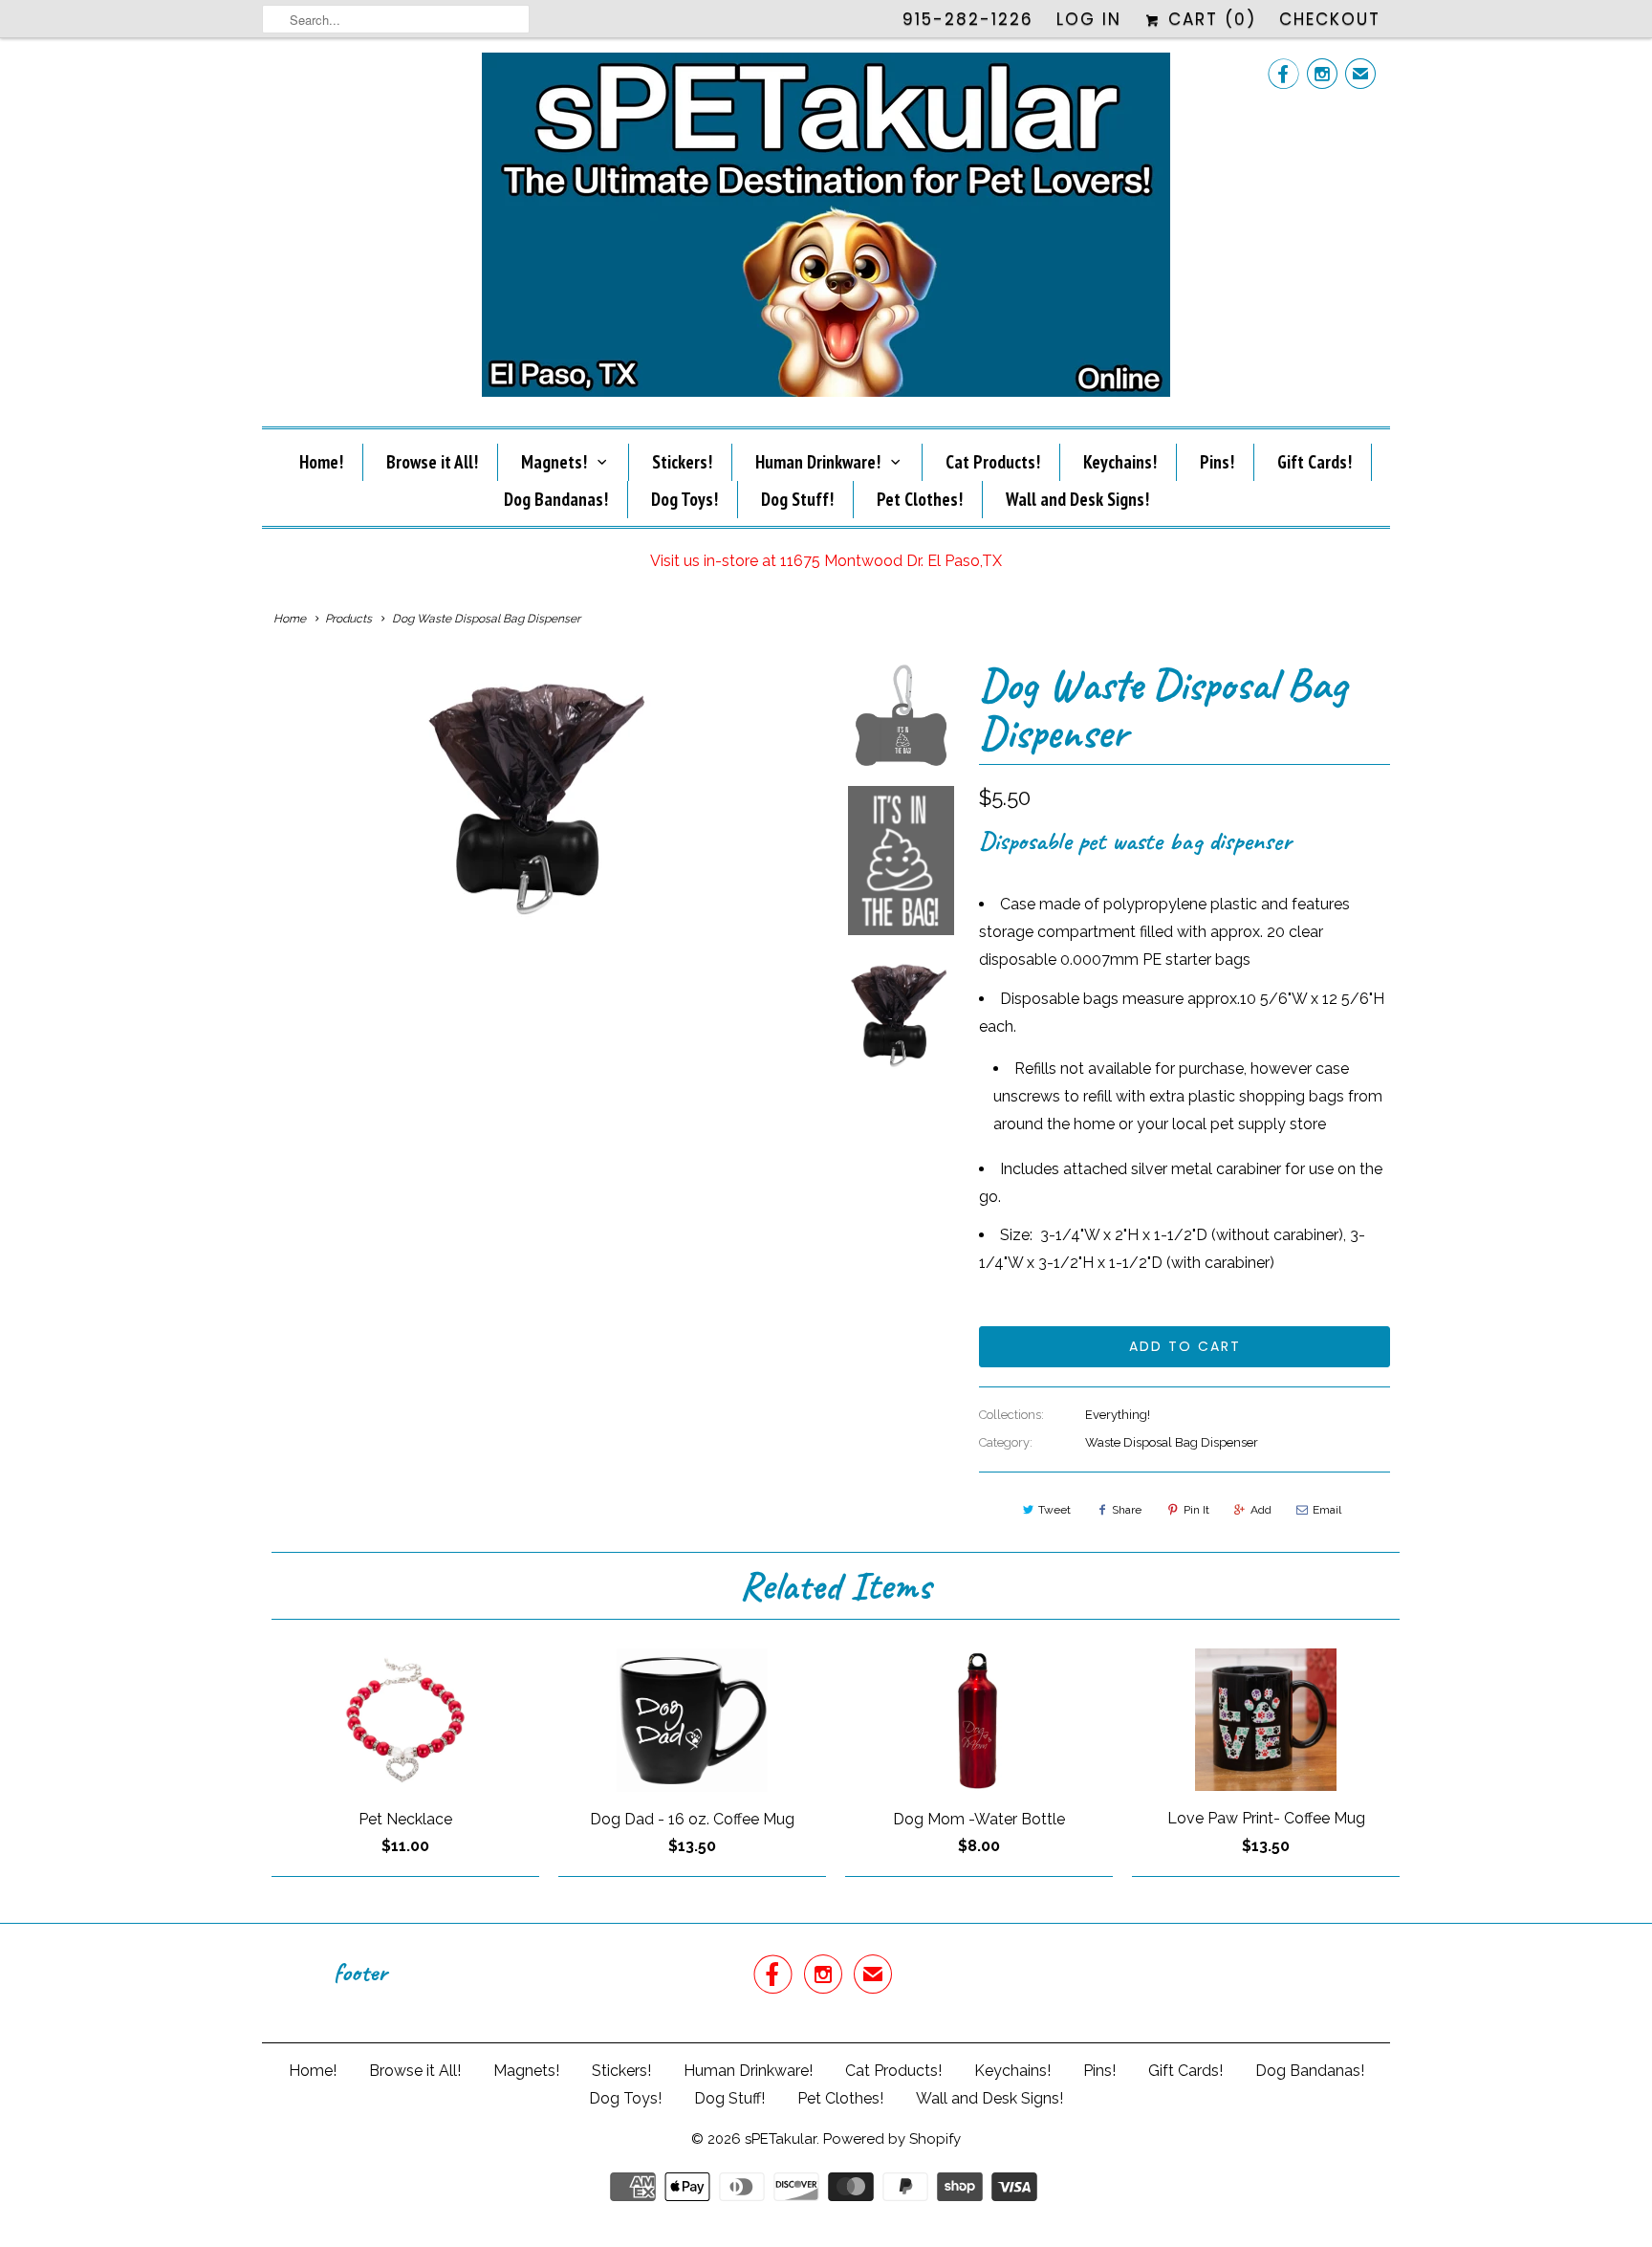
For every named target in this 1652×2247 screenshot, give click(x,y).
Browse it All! (432, 462)
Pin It (1196, 1510)
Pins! (1217, 462)
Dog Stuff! (797, 499)
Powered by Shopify (892, 2139)
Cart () (1209, 19)
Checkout (1330, 19)
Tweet (1054, 1510)
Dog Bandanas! (556, 499)
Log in (1089, 19)
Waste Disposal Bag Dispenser (1172, 1442)
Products (348, 619)
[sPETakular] (826, 230)
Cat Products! (993, 462)
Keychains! (1120, 462)
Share (1127, 1510)
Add (1261, 1510)
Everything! (1118, 1415)
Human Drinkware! (818, 462)
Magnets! (554, 462)
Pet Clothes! (920, 499)
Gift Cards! (1315, 462)
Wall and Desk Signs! (1077, 499)
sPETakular (781, 2139)
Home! (321, 462)
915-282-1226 (968, 19)
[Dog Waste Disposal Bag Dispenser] (541, 790)
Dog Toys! (685, 499)
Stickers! (682, 462)
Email (1327, 1510)
